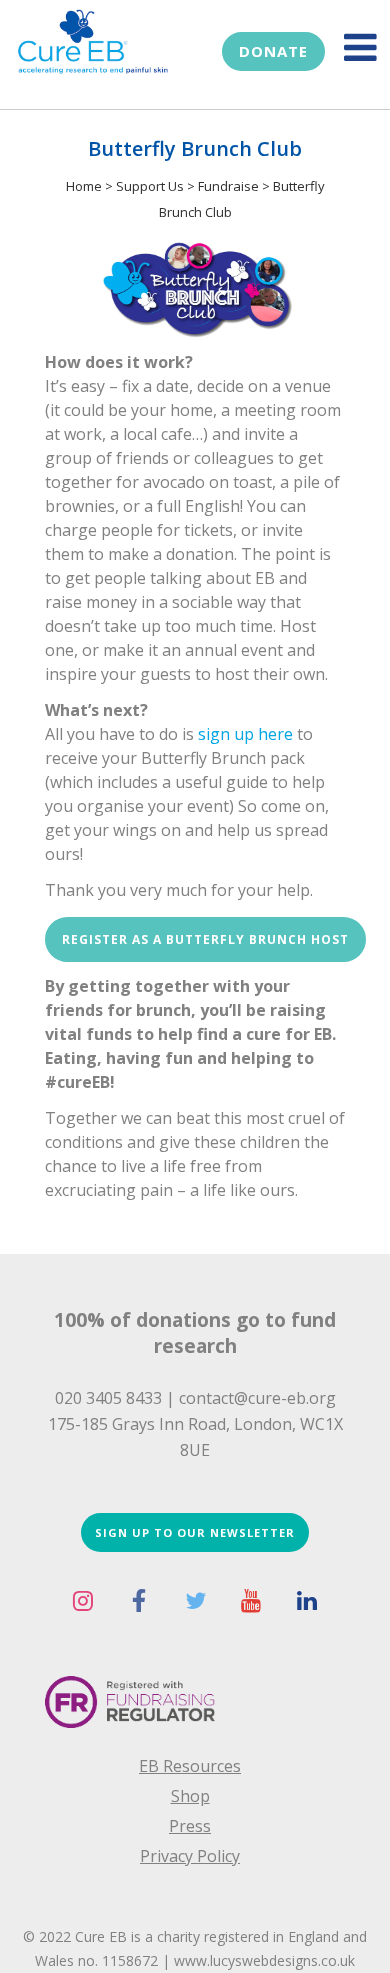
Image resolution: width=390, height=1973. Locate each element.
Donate (273, 51)
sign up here (245, 734)
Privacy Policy (190, 1856)
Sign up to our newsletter (195, 1532)
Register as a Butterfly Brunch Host (205, 939)
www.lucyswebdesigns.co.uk (264, 1960)
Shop (190, 1796)
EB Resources (190, 1766)
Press (190, 1826)
